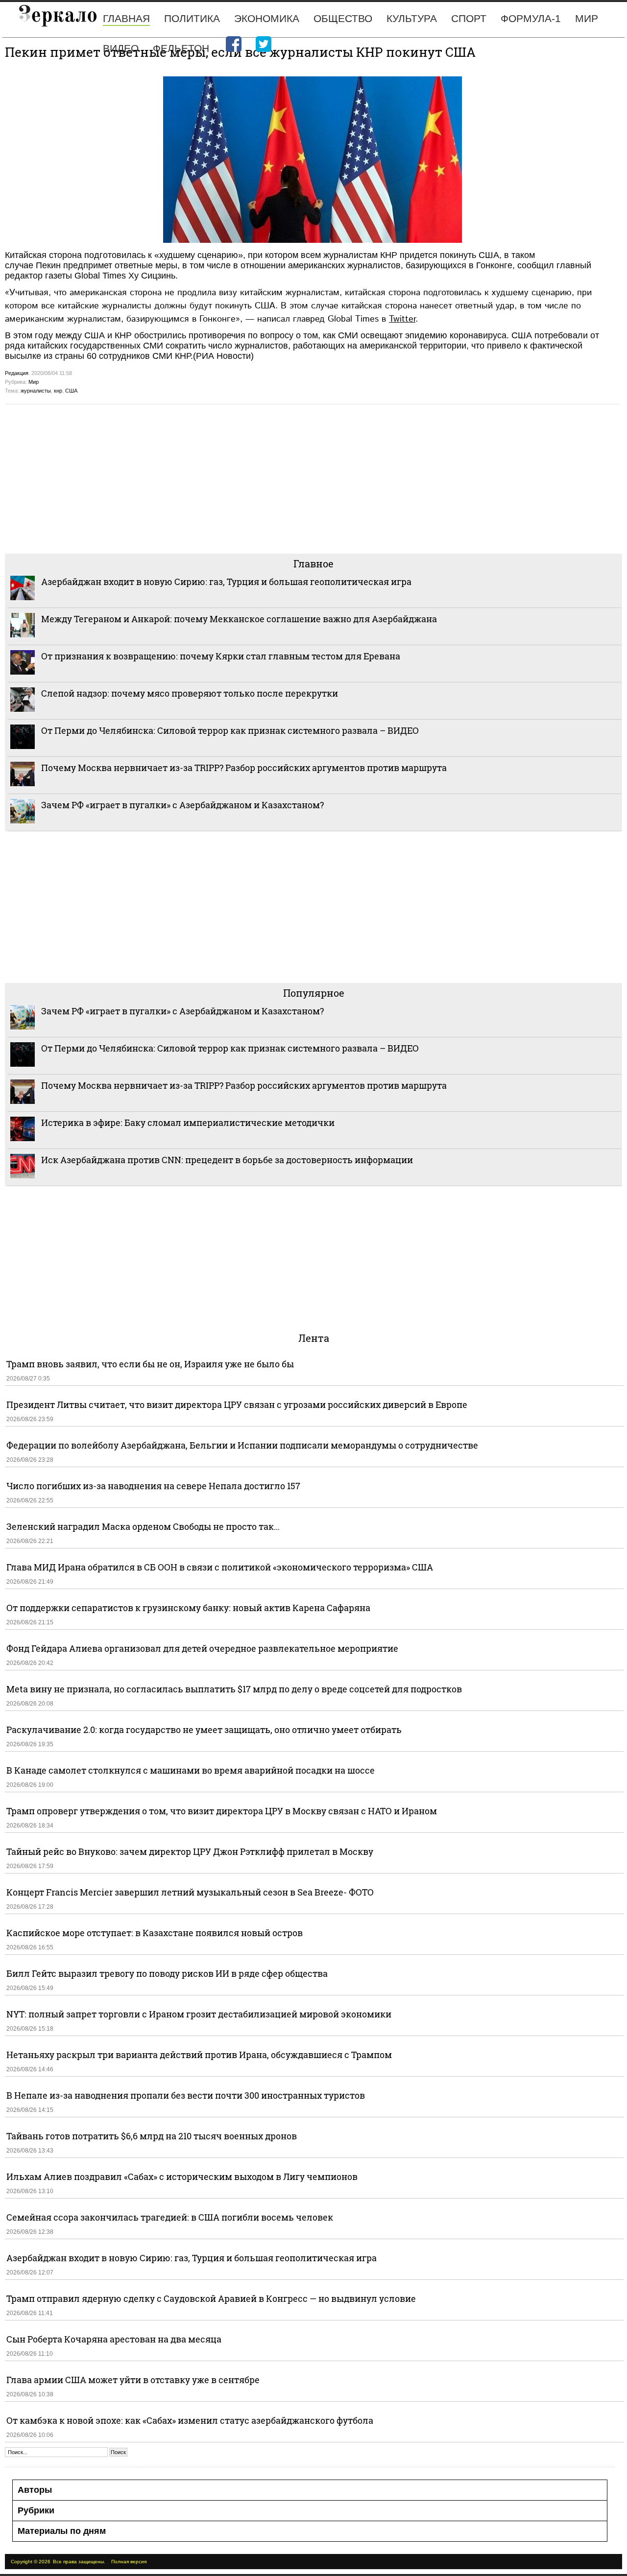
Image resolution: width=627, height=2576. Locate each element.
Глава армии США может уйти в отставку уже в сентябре (133, 2380)
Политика (192, 18)
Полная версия (129, 2562)
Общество (343, 18)
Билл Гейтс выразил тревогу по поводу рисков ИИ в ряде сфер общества (167, 1973)
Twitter (402, 319)
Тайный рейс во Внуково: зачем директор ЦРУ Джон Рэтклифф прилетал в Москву (190, 1851)
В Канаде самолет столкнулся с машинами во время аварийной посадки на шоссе (191, 1770)
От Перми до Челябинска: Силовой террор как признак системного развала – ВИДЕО (230, 730)
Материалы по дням (62, 2531)
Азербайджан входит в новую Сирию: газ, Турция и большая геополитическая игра (226, 582)
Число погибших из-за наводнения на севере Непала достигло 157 (153, 1486)
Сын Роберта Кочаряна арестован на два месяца (114, 2339)
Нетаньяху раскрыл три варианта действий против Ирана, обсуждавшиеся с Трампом (199, 2055)
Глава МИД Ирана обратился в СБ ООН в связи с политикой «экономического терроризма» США (220, 1567)
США (71, 391)
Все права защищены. (79, 2562)
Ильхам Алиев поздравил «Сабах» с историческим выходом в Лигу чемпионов (182, 2177)
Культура (412, 18)
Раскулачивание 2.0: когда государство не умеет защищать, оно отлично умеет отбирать (204, 1730)
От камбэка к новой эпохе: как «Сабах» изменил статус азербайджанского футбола (190, 2420)
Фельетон (181, 48)
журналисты (36, 391)
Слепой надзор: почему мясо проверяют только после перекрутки (190, 693)
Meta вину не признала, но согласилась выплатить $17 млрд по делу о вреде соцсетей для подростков (234, 1689)
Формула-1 (531, 18)
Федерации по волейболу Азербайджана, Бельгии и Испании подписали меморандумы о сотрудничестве (242, 1445)
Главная (126, 18)
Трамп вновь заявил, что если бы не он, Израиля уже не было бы (150, 1364)
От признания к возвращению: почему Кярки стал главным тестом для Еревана (221, 656)
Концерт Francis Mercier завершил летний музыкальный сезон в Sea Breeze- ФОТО (190, 1892)
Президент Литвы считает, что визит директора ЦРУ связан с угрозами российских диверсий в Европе (237, 1405)
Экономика (267, 18)
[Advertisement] (299, 478)
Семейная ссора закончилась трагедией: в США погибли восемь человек (170, 2217)
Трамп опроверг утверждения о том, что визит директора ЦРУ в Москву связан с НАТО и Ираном (222, 1811)
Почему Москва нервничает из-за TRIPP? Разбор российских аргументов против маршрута (244, 768)
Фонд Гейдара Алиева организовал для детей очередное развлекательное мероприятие (202, 1648)
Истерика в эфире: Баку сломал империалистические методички (188, 1123)
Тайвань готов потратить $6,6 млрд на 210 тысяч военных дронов (152, 2136)
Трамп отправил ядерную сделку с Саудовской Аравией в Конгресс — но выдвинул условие (211, 2298)
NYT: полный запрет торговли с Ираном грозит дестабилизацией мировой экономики (199, 2014)
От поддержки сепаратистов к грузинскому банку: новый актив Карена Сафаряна (188, 1608)
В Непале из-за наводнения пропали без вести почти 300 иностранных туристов (186, 2095)
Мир (587, 18)
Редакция (17, 373)
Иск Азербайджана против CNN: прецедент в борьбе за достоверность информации (227, 1160)
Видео (121, 48)
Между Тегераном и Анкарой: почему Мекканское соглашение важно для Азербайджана (239, 619)
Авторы (35, 2490)
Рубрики (36, 2510)
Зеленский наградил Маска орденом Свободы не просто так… (143, 1526)
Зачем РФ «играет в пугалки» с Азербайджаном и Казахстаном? (182, 805)
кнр (58, 391)
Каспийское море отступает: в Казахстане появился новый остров (155, 1933)
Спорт (469, 18)
